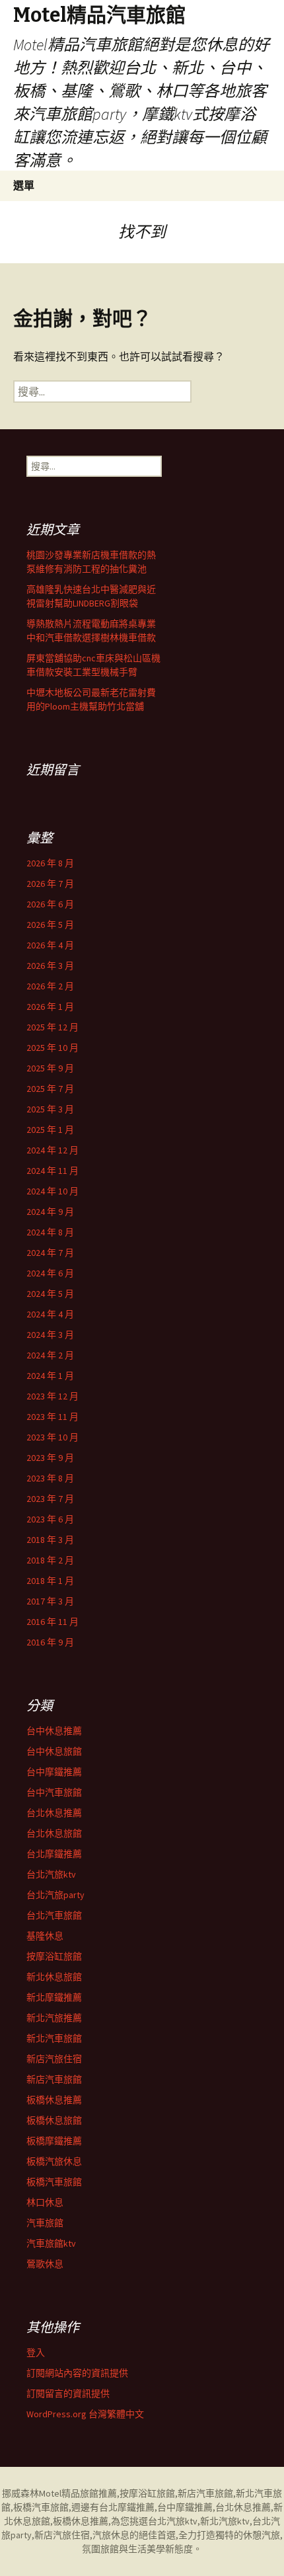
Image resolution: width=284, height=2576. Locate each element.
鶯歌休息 (45, 2264)
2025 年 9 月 (50, 1068)
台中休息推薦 (54, 1731)
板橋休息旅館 (54, 2120)
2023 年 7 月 (50, 1499)
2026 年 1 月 (50, 1007)
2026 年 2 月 (50, 986)
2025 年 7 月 (50, 1089)
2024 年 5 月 (50, 1294)
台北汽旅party (55, 1895)
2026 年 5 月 (50, 925)
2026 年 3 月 (50, 966)
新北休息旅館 (54, 1977)
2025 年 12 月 (53, 1027)
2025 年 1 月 (50, 1130)
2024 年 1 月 (50, 1376)
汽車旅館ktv (51, 2243)
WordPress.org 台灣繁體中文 (85, 2414)
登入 (36, 2352)
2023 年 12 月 (53, 1396)
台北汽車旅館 (54, 1915)
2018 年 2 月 (50, 1560)
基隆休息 (45, 1936)
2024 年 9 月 (50, 1212)
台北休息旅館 (54, 1833)
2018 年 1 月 (50, 1581)
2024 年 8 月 (50, 1232)
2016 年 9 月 (50, 1642)
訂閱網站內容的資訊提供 (77, 2373)
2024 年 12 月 (53, 1150)
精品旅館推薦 (89, 2493)
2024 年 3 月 (50, 1335)
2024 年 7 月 (50, 1253)
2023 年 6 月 (50, 1519)
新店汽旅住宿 (54, 2059)
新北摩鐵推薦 (54, 1997)
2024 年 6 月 (50, 1273)
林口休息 (45, 2202)
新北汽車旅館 (54, 2038)
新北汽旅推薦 (54, 2018)
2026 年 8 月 (50, 863)
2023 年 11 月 (53, 1417)
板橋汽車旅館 (54, 2182)
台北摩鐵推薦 (54, 1854)
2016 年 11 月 (53, 1622)
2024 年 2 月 (50, 1355)
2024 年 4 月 (50, 1314)
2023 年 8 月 (50, 1478)
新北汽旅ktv (225, 2521)
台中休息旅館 (54, 1751)
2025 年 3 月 (50, 1109)
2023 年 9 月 (50, 1458)
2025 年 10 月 (53, 1048)
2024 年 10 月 (53, 1191)
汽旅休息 (111, 2535)
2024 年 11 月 (53, 1171)
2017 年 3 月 (50, 1601)
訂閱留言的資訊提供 (68, 2393)
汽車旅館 (45, 2223)
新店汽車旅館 (54, 2079)
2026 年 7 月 (50, 884)
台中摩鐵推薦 (54, 1772)
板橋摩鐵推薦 (54, 2141)
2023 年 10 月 (53, 1437)
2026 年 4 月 (50, 945)
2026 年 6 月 (50, 904)
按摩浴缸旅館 (54, 1956)
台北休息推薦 (54, 1813)
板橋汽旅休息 (54, 2161)
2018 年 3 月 (50, 1540)
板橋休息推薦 (54, 2100)
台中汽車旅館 (54, 1792)
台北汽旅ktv (51, 1874)
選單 (24, 185)
